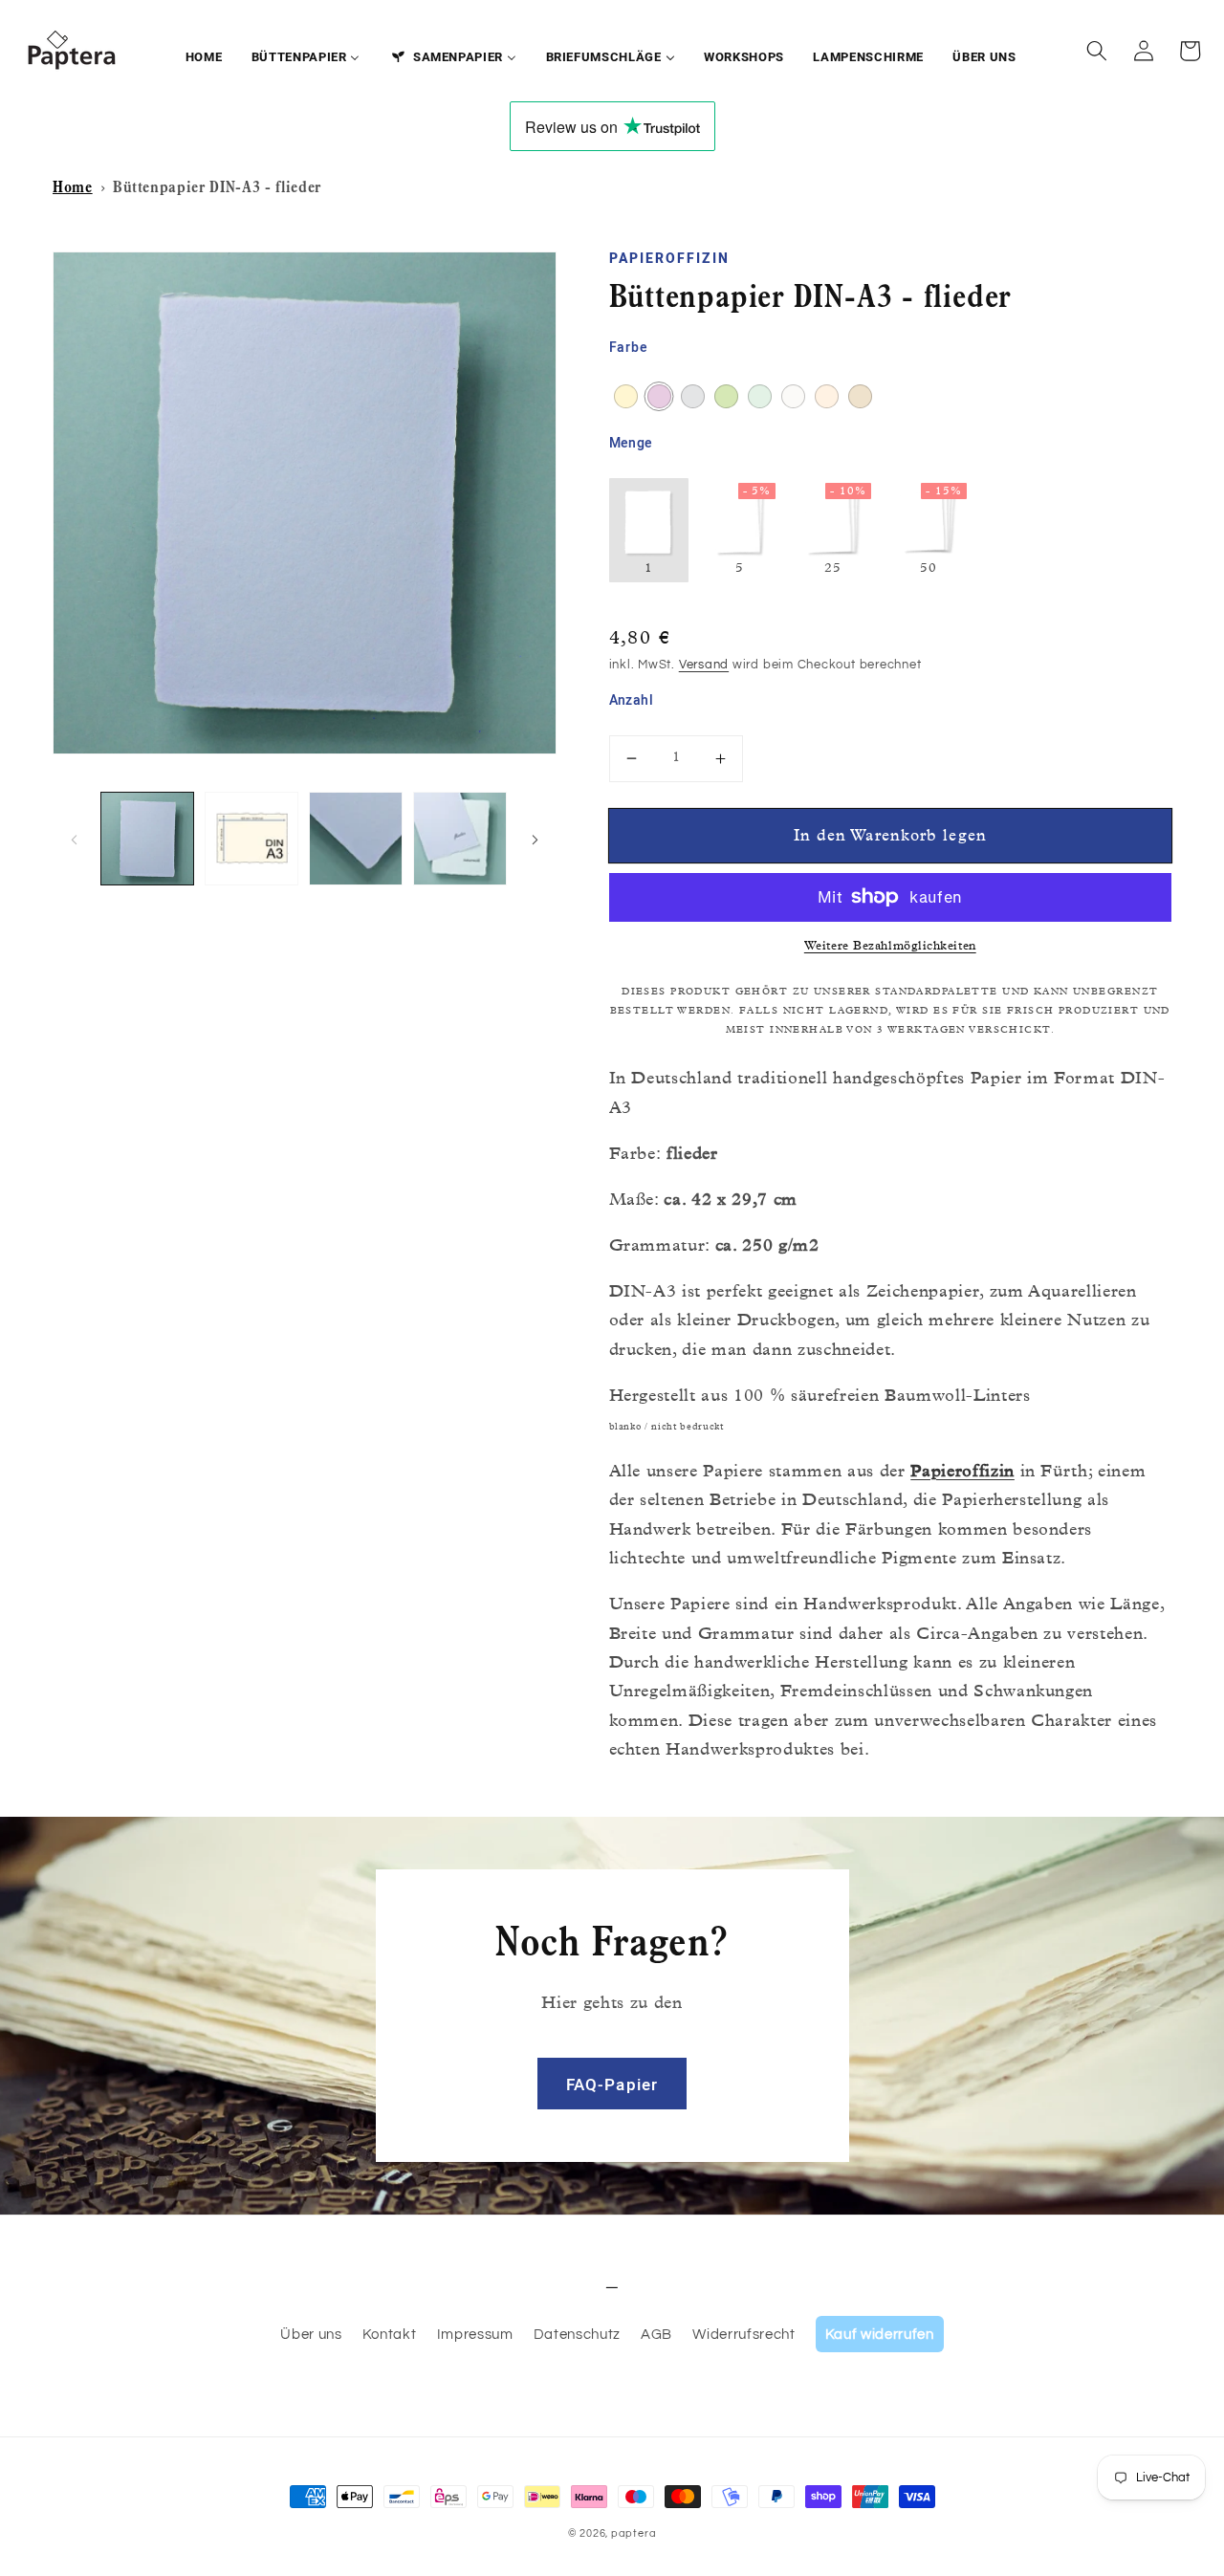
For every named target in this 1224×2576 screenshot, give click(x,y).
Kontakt (390, 2334)
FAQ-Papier (612, 2085)
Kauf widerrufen (880, 2334)
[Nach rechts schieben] (535, 839)
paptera (634, 2533)
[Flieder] (659, 396)
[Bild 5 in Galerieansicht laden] (460, 839)
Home (73, 189)
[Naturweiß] (793, 396)
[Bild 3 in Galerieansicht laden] (356, 839)
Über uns (311, 2334)
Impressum (475, 2334)
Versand (704, 665)
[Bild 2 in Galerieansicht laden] (251, 839)
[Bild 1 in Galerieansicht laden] (147, 839)
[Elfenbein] (626, 396)
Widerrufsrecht (743, 2334)
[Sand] (860, 396)
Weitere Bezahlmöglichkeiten (890, 947)
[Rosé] (827, 396)
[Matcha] (726, 396)
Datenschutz (577, 2334)
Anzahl (632, 701)
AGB (656, 2334)
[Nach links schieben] (74, 839)
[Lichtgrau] (693, 396)
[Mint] (760, 396)
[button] (1097, 51)
